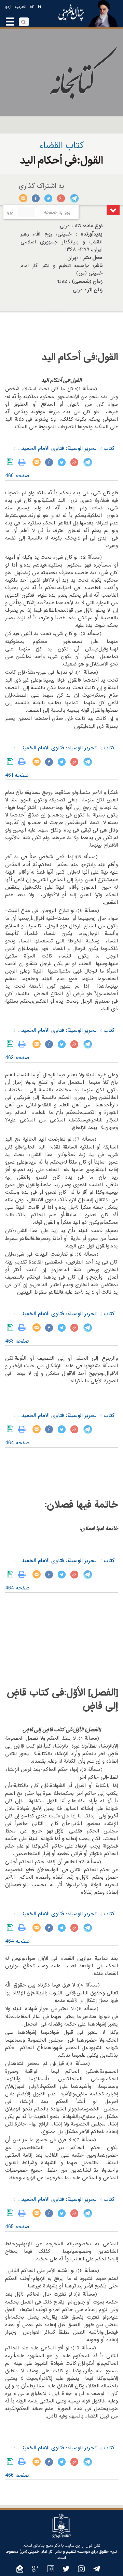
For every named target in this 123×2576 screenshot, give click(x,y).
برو (10, 212)
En (32, 7)
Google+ (61, 198)
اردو (8, 7)
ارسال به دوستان (23, 198)
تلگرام (74, 198)
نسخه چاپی (23, 462)
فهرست (113, 210)
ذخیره (11, 462)
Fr (40, 7)
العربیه (20, 7)
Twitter (49, 198)
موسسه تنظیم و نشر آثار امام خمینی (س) (55, 2552)
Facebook (36, 198)
